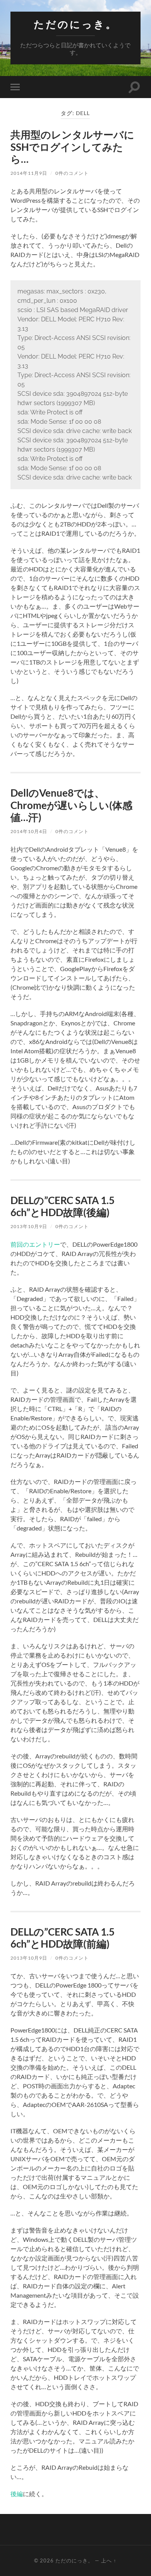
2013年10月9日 (29, 1226)
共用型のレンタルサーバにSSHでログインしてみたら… (72, 147)
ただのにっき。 (75, 24)
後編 (17, 2494)
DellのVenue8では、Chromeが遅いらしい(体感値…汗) (71, 805)
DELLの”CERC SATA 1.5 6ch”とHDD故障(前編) (63, 1938)
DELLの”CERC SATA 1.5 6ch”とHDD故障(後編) (63, 1206)
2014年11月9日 (29, 173)
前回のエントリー (35, 1244)
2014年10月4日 (29, 831)
